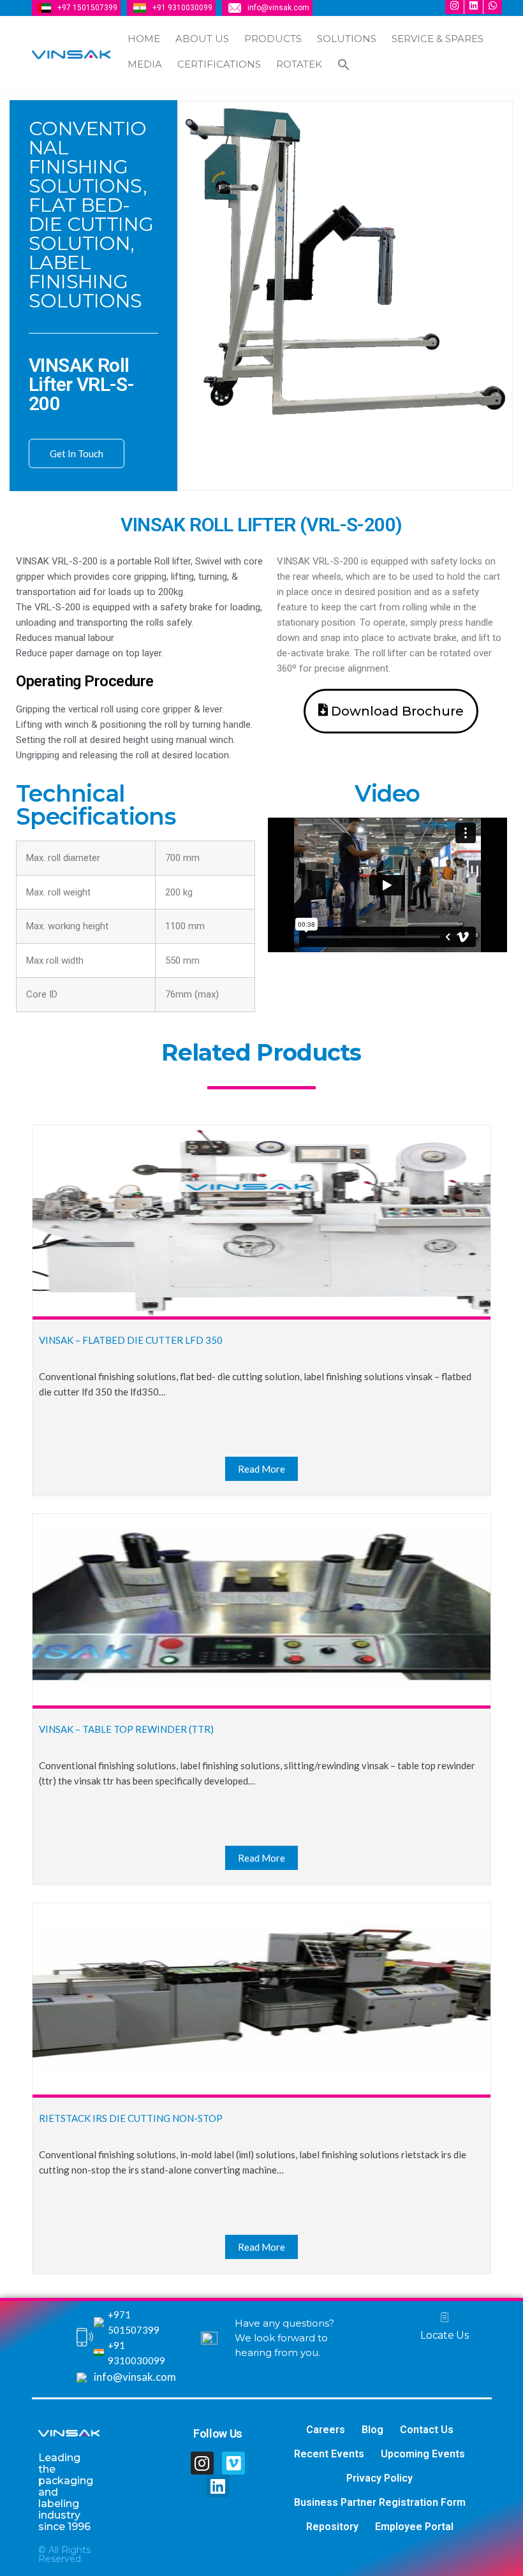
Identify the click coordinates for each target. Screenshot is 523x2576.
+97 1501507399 (87, 8)
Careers (326, 2430)
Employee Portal (414, 2527)
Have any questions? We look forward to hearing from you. (284, 2338)
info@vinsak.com (278, 8)
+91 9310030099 (182, 8)
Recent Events (329, 2454)
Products (273, 39)
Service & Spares (438, 39)
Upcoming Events (423, 2454)
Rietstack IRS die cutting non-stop (131, 2118)
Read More (261, 1469)
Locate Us (444, 2335)
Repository (332, 2527)
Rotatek (299, 64)
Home (144, 39)
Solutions (347, 39)
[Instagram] (202, 2463)
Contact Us (427, 2430)
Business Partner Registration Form (380, 2502)
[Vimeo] (233, 2463)
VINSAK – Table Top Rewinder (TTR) (126, 1729)
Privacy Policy (379, 2478)
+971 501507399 (134, 2322)
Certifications (219, 64)
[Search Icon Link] (344, 66)
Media (145, 64)
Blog (372, 2430)
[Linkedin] (217, 2486)
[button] (391, 711)
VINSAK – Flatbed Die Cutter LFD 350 (131, 1340)
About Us (202, 39)
